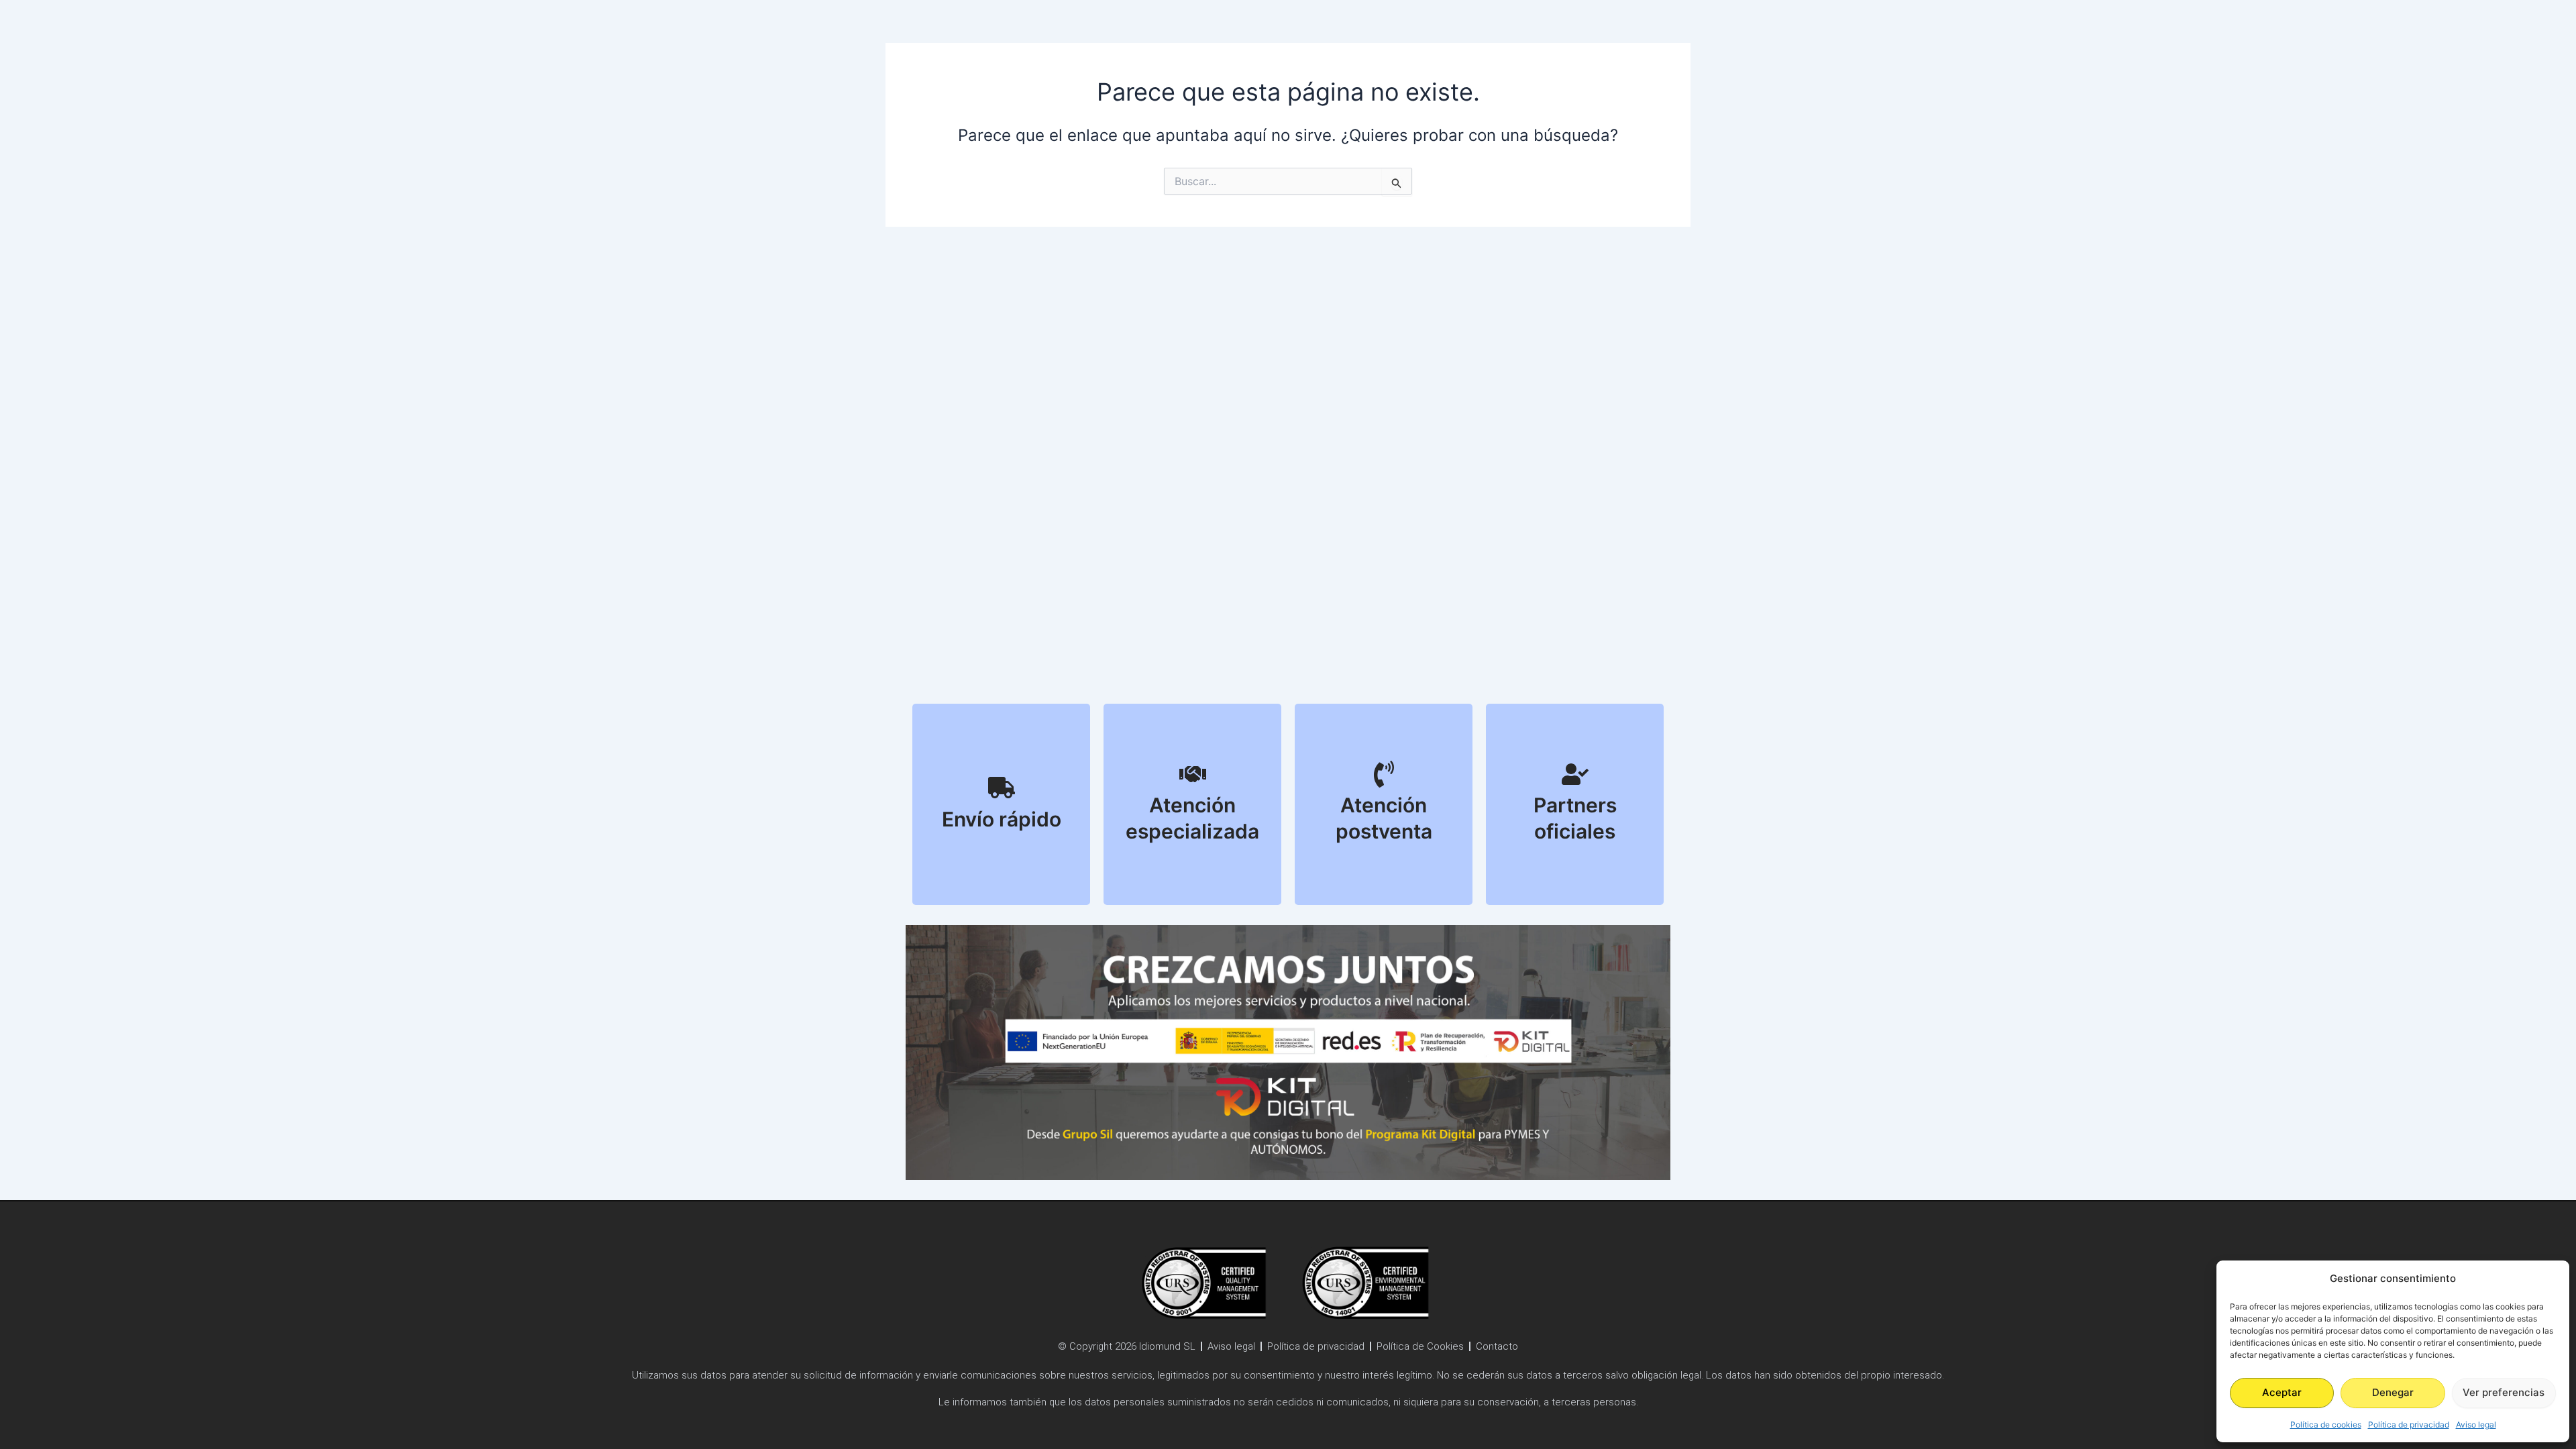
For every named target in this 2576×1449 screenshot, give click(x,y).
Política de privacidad (2409, 1425)
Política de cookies (2326, 1425)
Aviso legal (2476, 1425)
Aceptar (2282, 1392)
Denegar (2393, 1392)
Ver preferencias (2504, 1392)
